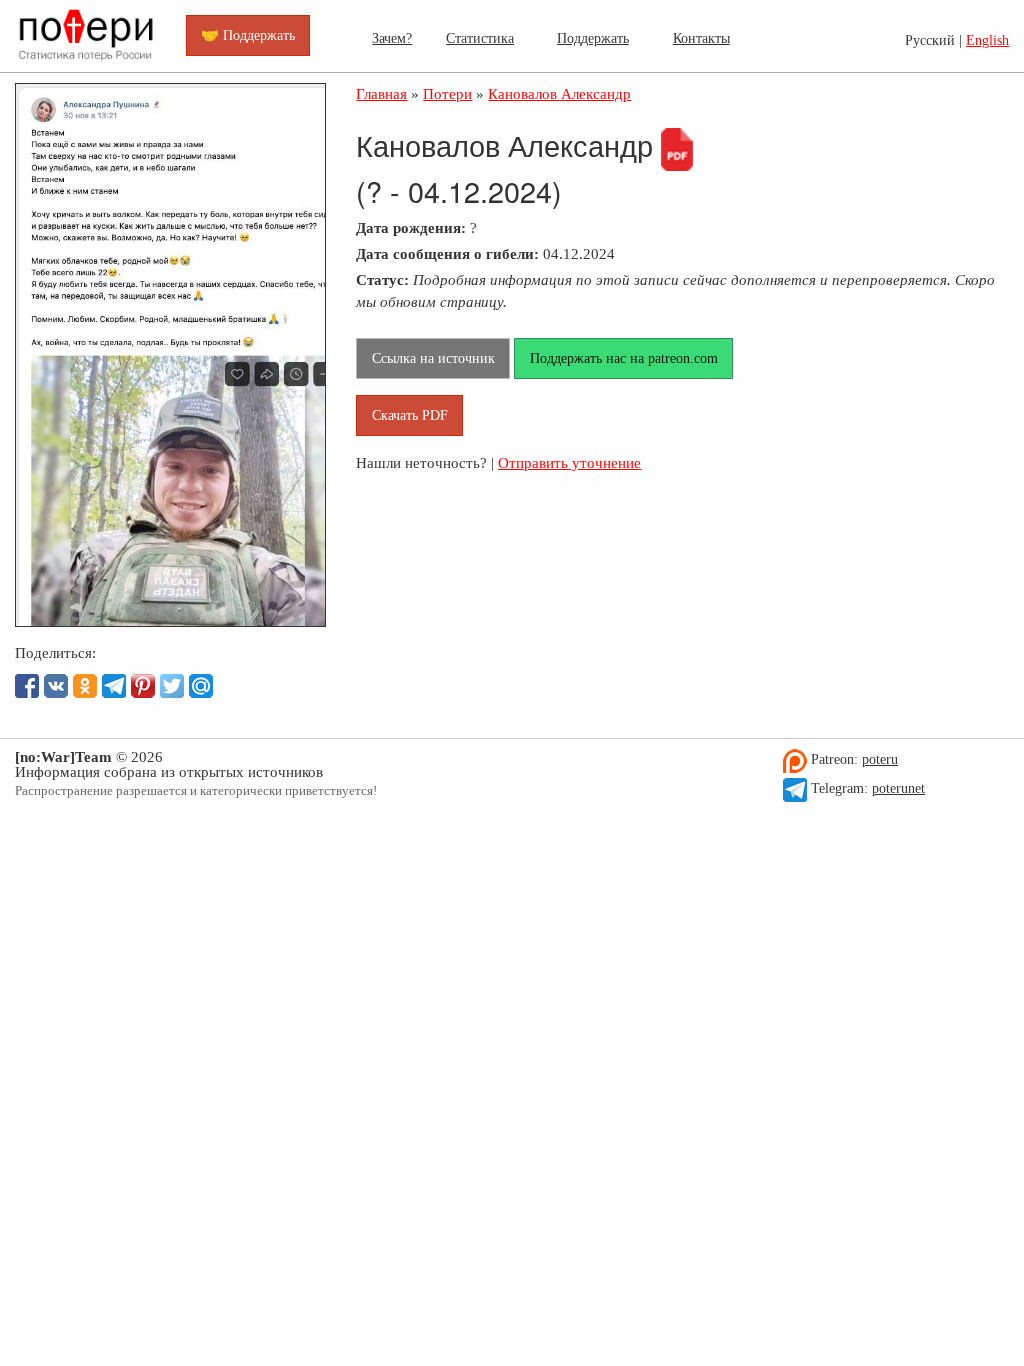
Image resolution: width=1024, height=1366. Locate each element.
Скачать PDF (410, 415)
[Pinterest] (143, 686)
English (987, 40)
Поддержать (593, 38)
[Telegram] (114, 686)
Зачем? (392, 38)
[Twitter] (172, 686)
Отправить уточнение (569, 462)
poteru (880, 759)
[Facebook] (27, 686)
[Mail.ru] (201, 686)
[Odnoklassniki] (85, 686)
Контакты (701, 38)
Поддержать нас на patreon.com (624, 358)
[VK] (56, 686)
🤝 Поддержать (248, 35)
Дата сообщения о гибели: (447, 253)
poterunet (898, 788)
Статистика (480, 38)
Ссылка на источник (433, 358)
